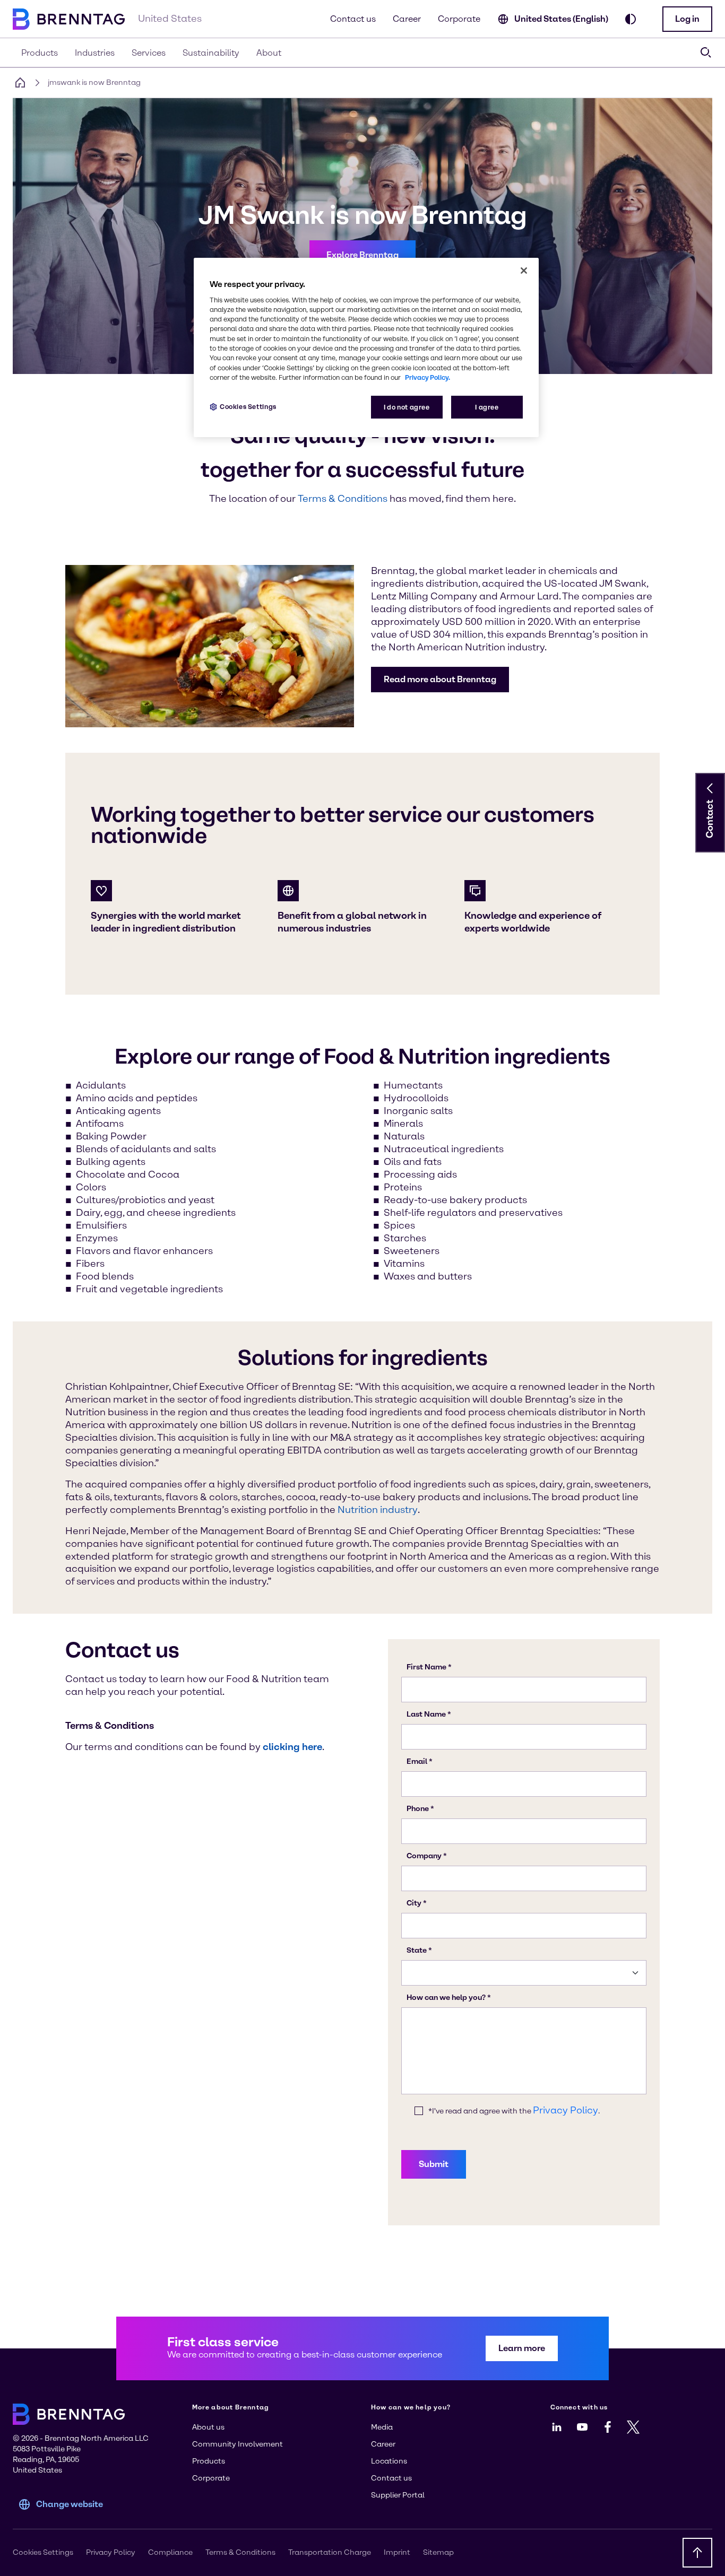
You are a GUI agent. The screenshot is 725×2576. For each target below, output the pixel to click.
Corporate (459, 19)
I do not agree (407, 407)
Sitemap (438, 2552)
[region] (366, 348)
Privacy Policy (111, 2552)
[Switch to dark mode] (631, 19)
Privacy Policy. (428, 377)
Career (407, 19)
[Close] (524, 271)
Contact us (353, 19)
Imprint (397, 2552)
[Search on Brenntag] (706, 53)
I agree (487, 407)
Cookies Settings (248, 407)
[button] (687, 19)
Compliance (170, 2552)
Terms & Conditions (240, 2552)
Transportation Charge (330, 2552)
